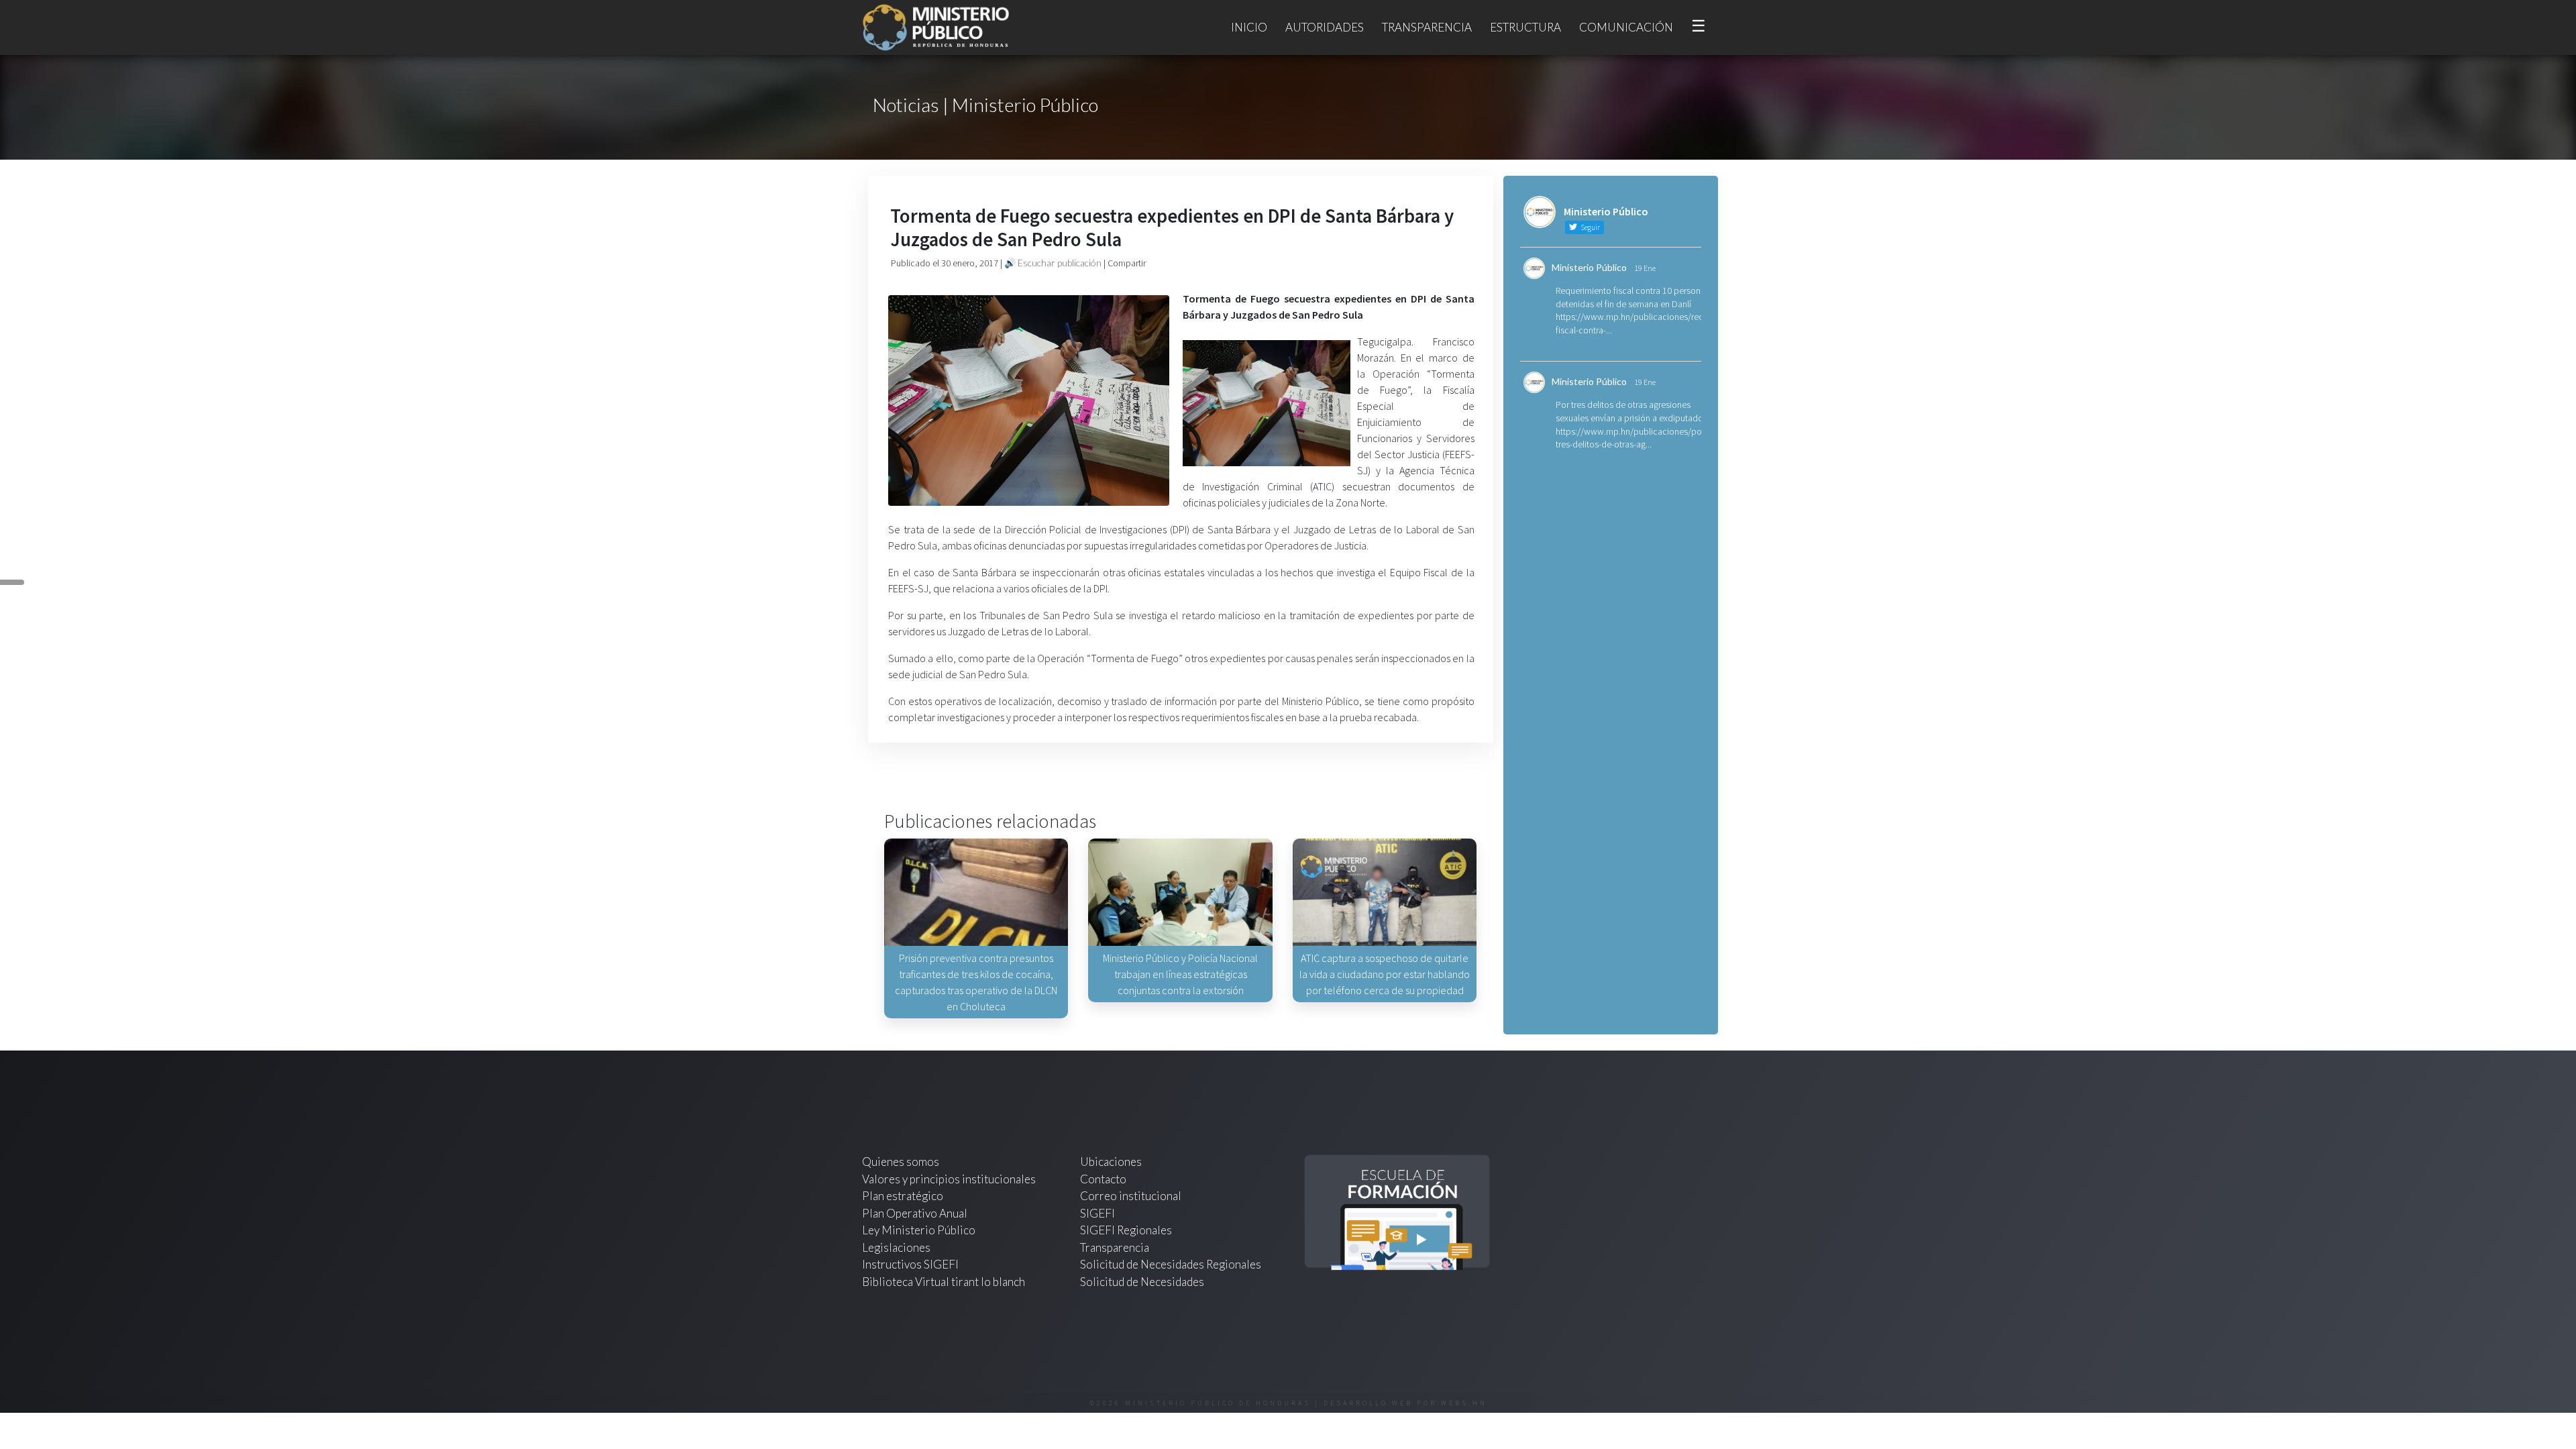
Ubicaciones (1111, 1162)
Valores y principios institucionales (949, 1179)
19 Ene (1645, 268)
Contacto (1103, 1179)
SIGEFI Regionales (1126, 1230)
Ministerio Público (1589, 267)
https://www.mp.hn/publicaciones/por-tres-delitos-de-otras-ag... (1631, 438)
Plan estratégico (904, 1196)
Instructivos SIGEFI (910, 1264)
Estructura (1525, 27)
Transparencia (1427, 27)
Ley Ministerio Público (919, 1230)
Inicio (1249, 27)
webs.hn (1464, 1403)
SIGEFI (1097, 1213)
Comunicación (1626, 27)
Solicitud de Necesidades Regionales (1171, 1264)
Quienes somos (901, 1162)
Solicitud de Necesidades (1142, 1282)
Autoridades (1325, 27)
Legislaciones (896, 1247)
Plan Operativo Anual (915, 1213)
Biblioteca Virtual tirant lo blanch (944, 1282)
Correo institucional (1131, 1196)
